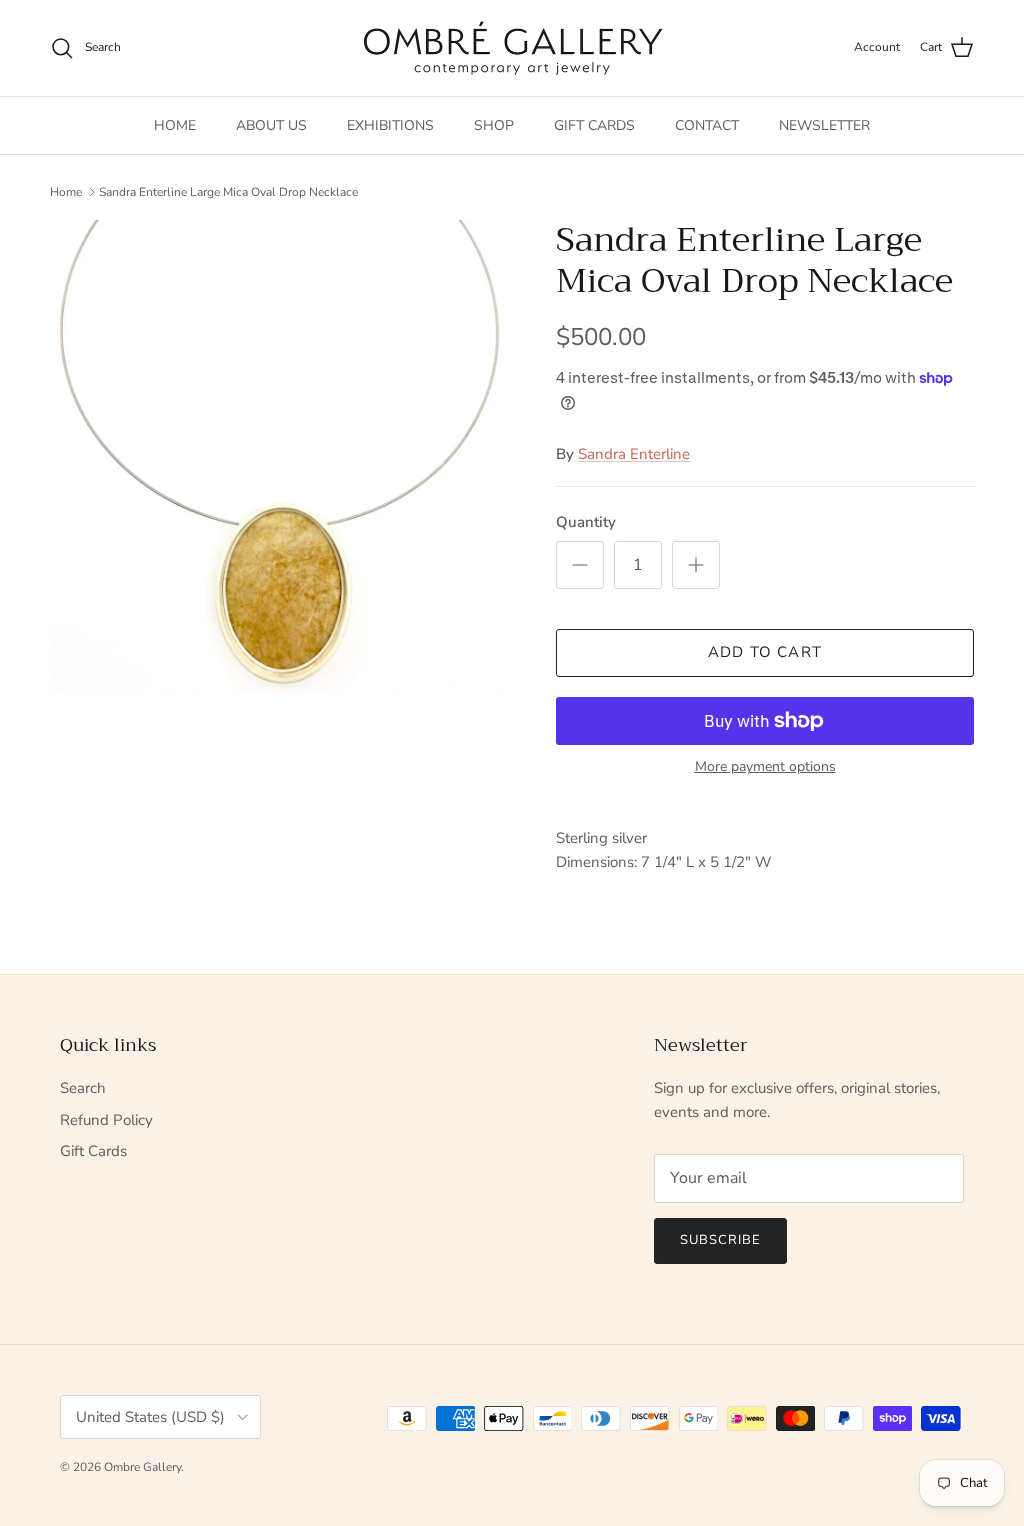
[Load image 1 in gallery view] (281, 469)
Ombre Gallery (142, 1467)
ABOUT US (271, 125)
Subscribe (720, 1240)
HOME (175, 125)
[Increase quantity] (696, 565)
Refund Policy (106, 1120)
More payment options (765, 767)
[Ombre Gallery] (512, 48)
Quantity (586, 522)
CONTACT (707, 125)
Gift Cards (93, 1151)
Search (83, 1088)
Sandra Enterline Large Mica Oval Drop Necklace (228, 192)
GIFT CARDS (594, 125)
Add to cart (765, 652)
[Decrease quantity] (580, 565)
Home (66, 192)
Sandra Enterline (634, 454)
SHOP (494, 125)
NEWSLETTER (824, 125)
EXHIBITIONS (390, 125)
